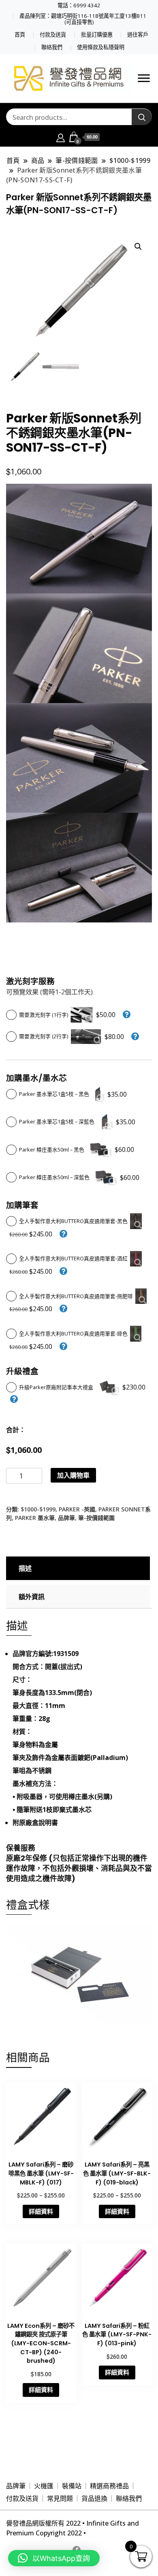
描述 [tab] (25, 1568)
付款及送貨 (53, 35)
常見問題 (60, 2498)
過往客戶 (138, 35)
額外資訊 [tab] (32, 1597)
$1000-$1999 (38, 1509)
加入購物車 (73, 1475)
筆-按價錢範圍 (96, 1518)
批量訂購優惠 (97, 35)
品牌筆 (66, 1518)
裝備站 (72, 2486)
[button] (138, 247)
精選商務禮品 (109, 2486)
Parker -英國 (77, 1509)
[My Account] (61, 137)
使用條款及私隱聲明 (101, 47)
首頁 (20, 35)
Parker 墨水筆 (35, 1518)
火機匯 (44, 2486)
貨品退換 (94, 2498)
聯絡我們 (52, 47)
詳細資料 (41, 2211)
